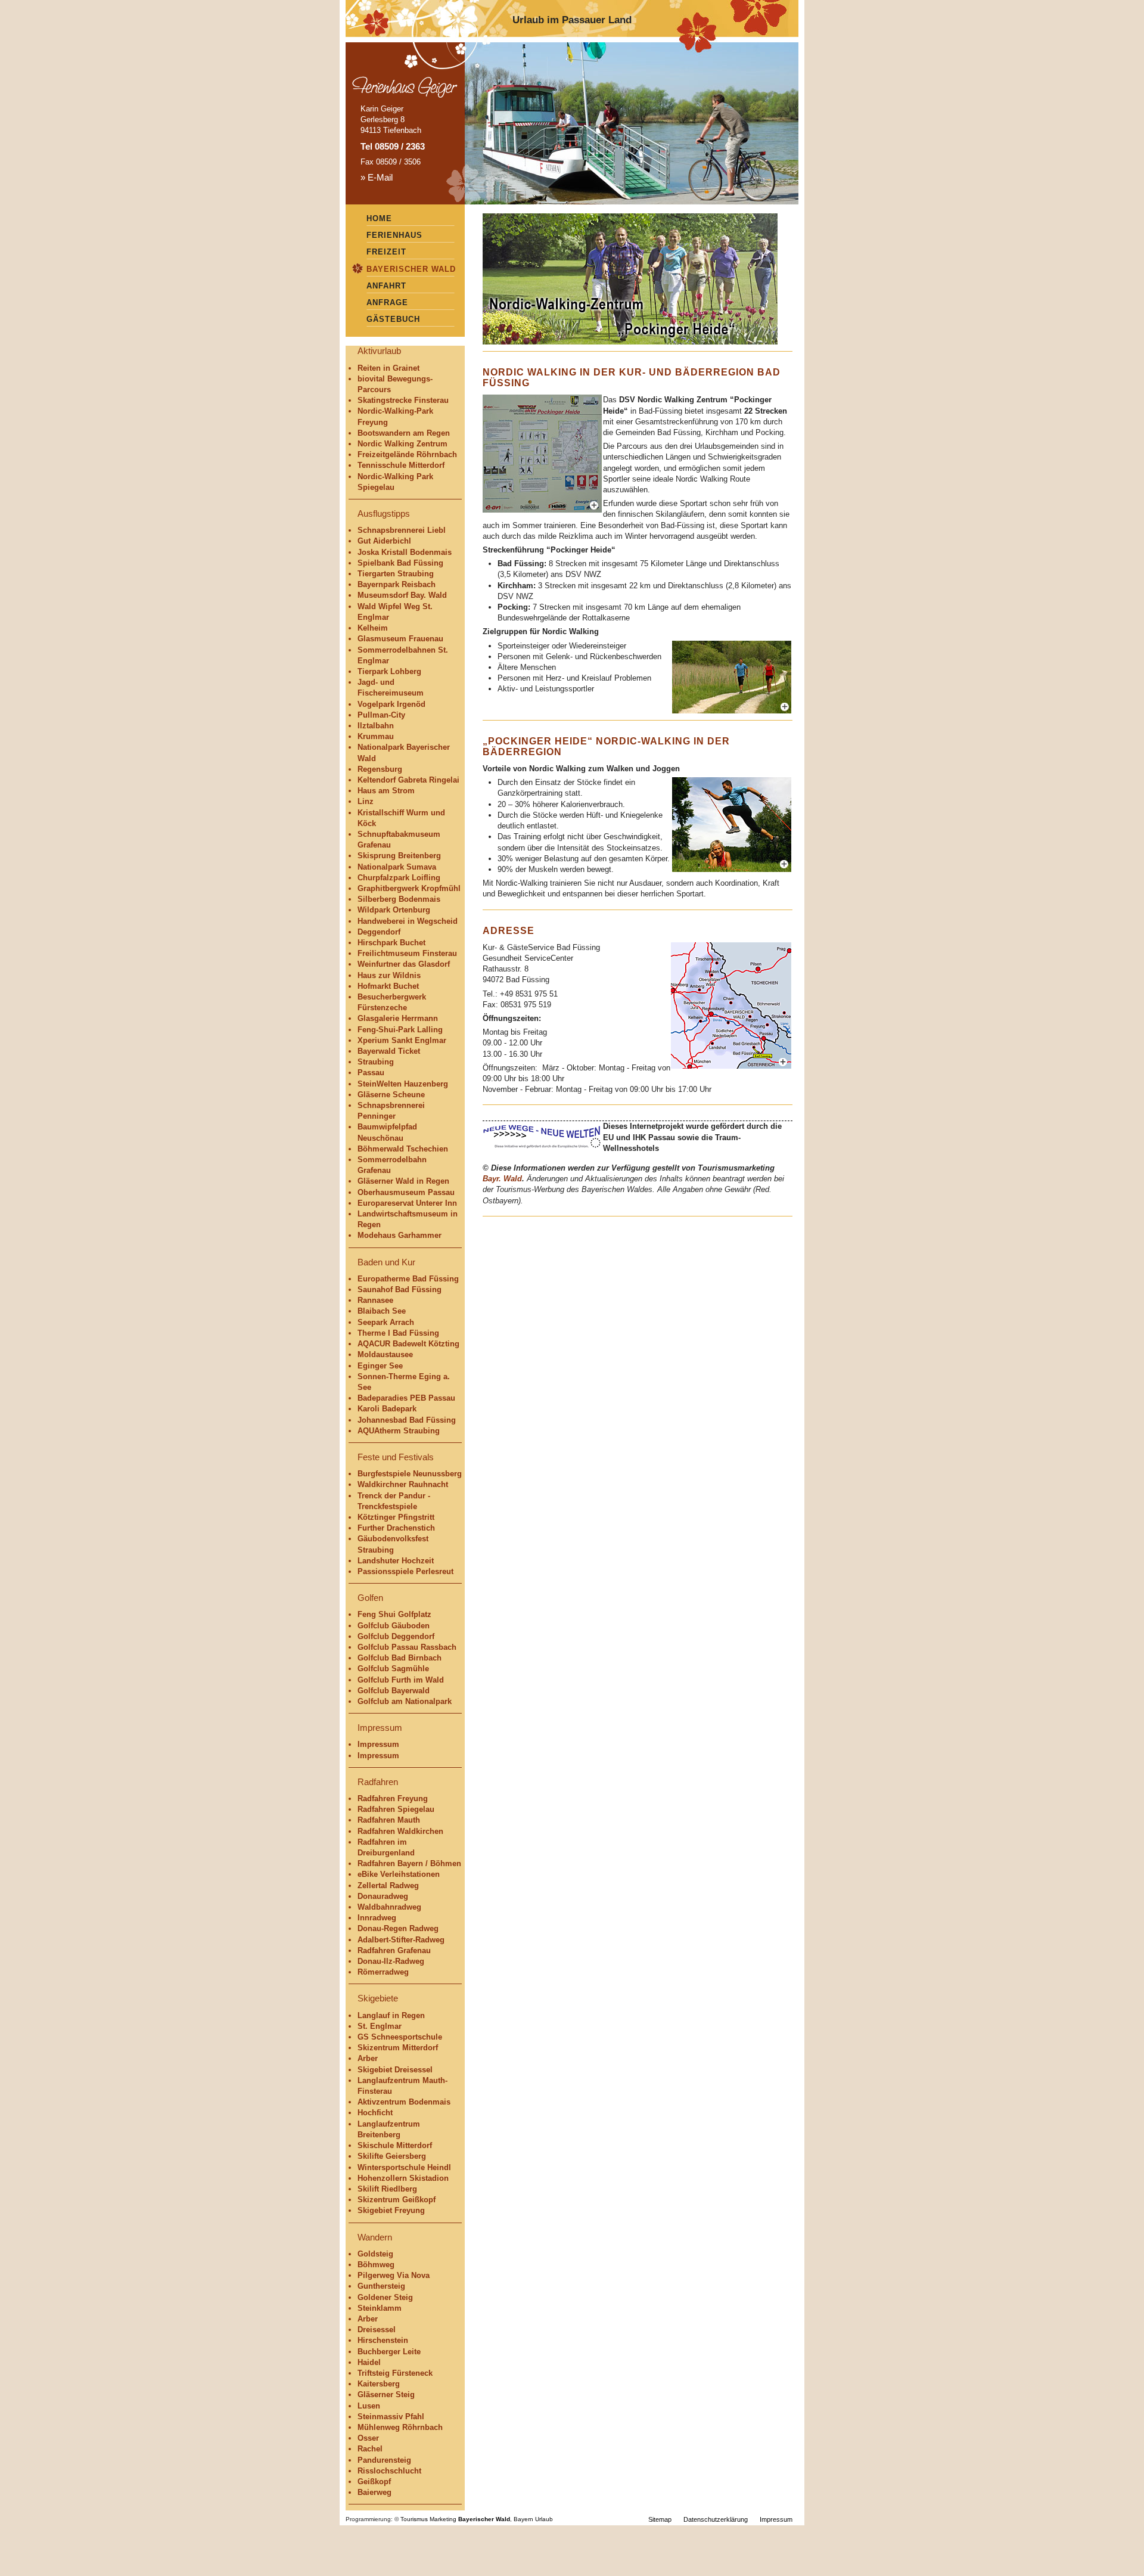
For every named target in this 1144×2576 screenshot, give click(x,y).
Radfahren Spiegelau (396, 1809)
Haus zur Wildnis (389, 975)
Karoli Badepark (387, 1409)
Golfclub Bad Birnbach (400, 1658)
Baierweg (374, 2492)
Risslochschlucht (389, 2471)
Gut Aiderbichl (384, 541)
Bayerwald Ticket (389, 1051)
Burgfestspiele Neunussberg (410, 1474)
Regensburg (380, 769)
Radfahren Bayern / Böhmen (409, 1863)
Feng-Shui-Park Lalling (400, 1030)
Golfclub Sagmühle (393, 1669)
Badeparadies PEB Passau (406, 1398)
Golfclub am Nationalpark (405, 1701)
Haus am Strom (386, 791)
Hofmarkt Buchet (388, 986)
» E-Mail (377, 177)
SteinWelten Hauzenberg (403, 1084)
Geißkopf (374, 2482)
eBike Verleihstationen (399, 1874)
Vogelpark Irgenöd (391, 704)
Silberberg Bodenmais (399, 899)
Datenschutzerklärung (716, 2519)
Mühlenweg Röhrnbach (400, 2427)
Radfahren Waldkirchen (400, 1831)
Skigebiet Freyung (391, 2210)
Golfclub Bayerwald (394, 1691)
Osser (368, 2438)
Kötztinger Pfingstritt (396, 1517)
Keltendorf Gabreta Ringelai (408, 780)
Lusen (369, 2406)
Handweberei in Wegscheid (408, 921)
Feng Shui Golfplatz (394, 1614)
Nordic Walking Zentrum (402, 444)
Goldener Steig (385, 2297)
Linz (366, 801)
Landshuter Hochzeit (396, 1561)
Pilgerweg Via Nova (394, 2275)
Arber (368, 2058)
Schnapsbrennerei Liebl (402, 530)
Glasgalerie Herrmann (398, 1018)
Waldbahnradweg (389, 1907)
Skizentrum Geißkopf (397, 2200)
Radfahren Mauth (389, 1820)
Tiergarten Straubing (396, 574)
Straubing (376, 1062)
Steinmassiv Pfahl (391, 2417)
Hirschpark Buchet (391, 943)
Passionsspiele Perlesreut (405, 1571)
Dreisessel (377, 2330)
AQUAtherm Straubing (399, 1431)
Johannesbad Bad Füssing (407, 1420)
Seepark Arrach (386, 1322)
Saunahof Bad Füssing (400, 1289)
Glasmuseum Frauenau (400, 639)
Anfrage (387, 302)
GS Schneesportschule (400, 2037)
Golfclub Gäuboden (394, 1626)
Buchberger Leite (389, 2352)
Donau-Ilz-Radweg (391, 1961)
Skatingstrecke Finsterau (403, 400)
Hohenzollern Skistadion (403, 2178)
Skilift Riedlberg (387, 2189)
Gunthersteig (381, 2286)
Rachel (370, 2449)
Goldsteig (375, 2254)
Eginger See (380, 1366)
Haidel (369, 2362)
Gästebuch (393, 319)
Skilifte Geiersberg (392, 2156)
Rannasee (375, 1300)
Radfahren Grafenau (394, 1950)
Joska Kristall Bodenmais (405, 552)
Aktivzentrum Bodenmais (404, 2102)
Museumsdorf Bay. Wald (402, 595)
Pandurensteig (384, 2460)
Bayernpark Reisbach (397, 584)
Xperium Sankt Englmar (402, 1040)
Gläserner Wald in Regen (403, 1181)
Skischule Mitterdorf (395, 2145)
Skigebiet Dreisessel (395, 2070)
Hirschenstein (383, 2340)
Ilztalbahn (376, 726)
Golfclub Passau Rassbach (407, 1647)
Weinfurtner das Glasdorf (404, 964)
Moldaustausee (385, 1354)
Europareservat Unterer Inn (407, 1203)
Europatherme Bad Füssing (408, 1279)
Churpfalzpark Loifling (399, 878)
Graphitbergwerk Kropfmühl (409, 888)
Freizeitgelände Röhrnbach (407, 454)
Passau (371, 1073)
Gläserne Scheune (391, 1095)
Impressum (378, 1744)
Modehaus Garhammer (400, 1235)
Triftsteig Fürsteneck (395, 2373)
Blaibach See (382, 1311)
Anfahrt (386, 286)
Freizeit (386, 252)
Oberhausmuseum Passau (406, 1192)
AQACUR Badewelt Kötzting (408, 1344)
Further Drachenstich (396, 1528)
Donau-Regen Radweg (398, 1928)
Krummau (376, 736)
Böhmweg (376, 2265)
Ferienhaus (394, 235)
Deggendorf (379, 932)
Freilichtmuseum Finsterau (407, 953)
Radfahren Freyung (393, 1798)
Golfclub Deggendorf (396, 1636)
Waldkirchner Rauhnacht (403, 1484)
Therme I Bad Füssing (398, 1333)
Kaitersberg (379, 2384)
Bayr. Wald (502, 1179)
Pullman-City (381, 715)
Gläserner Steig (386, 2395)
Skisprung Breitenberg (399, 856)
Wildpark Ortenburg (394, 910)
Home (379, 218)
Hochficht (375, 2113)
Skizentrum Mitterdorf (398, 2048)
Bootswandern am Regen (404, 433)
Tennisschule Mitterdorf (401, 465)
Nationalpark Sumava (397, 867)
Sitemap (660, 2519)
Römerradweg (383, 1972)
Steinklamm (380, 2308)
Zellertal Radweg (388, 1886)
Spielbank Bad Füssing (400, 563)
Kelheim (373, 628)
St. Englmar (380, 2026)
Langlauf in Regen (391, 2015)
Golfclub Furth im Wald (401, 1680)
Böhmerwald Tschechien (403, 1149)
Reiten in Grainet (388, 368)
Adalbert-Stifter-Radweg (401, 1940)
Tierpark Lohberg (389, 671)
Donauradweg (383, 1896)
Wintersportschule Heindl (404, 2167)
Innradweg (377, 1918)
